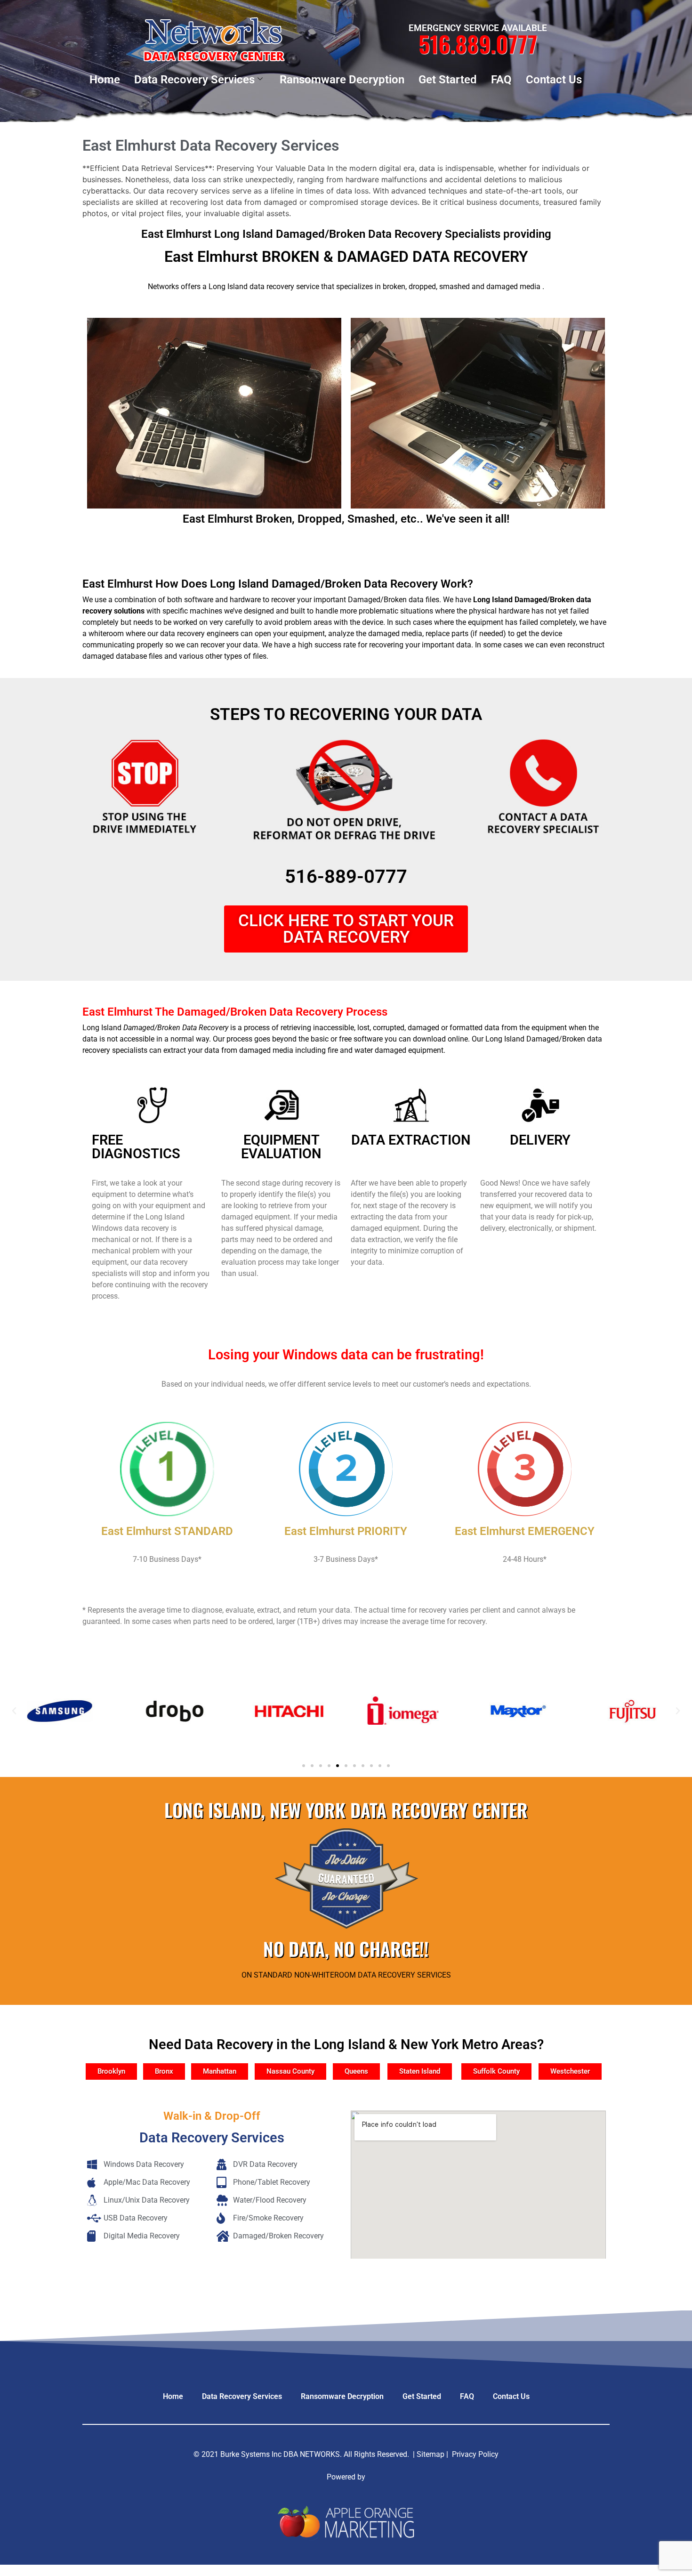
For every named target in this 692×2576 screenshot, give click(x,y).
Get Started (448, 80)
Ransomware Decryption (342, 80)
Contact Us (554, 80)
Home (105, 80)
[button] (14, 1711)
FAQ (501, 80)
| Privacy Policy (472, 2454)
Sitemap (430, 2454)
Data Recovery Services (194, 80)
